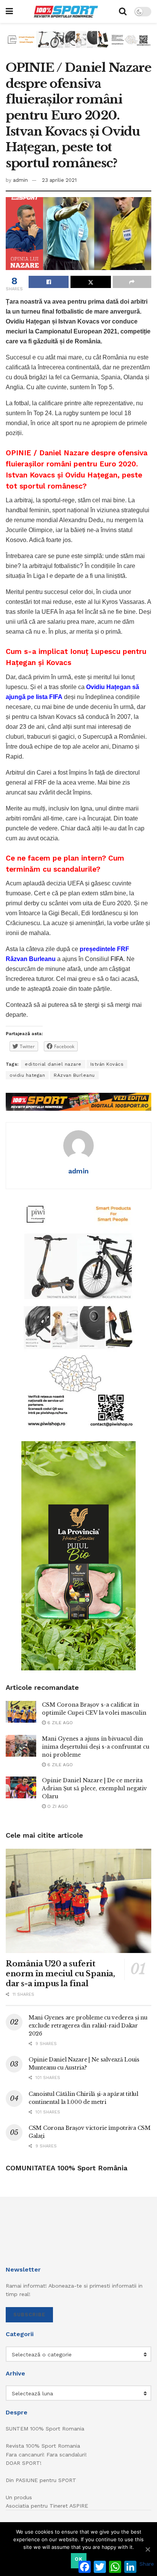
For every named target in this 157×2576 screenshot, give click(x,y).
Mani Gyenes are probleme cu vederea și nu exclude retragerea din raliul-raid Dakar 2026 (88, 2026)
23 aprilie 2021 (59, 180)
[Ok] (147, 2549)
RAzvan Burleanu (74, 1075)
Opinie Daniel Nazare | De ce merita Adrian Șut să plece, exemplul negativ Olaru (95, 1788)
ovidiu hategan (27, 1075)
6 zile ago (59, 1723)
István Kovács (107, 1064)
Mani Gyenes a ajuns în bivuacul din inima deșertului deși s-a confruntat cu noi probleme (96, 1747)
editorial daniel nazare (53, 1064)
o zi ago (57, 1806)
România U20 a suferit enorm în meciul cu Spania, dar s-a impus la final (60, 1974)
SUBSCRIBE (29, 2315)
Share (147, 2564)
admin (20, 180)
